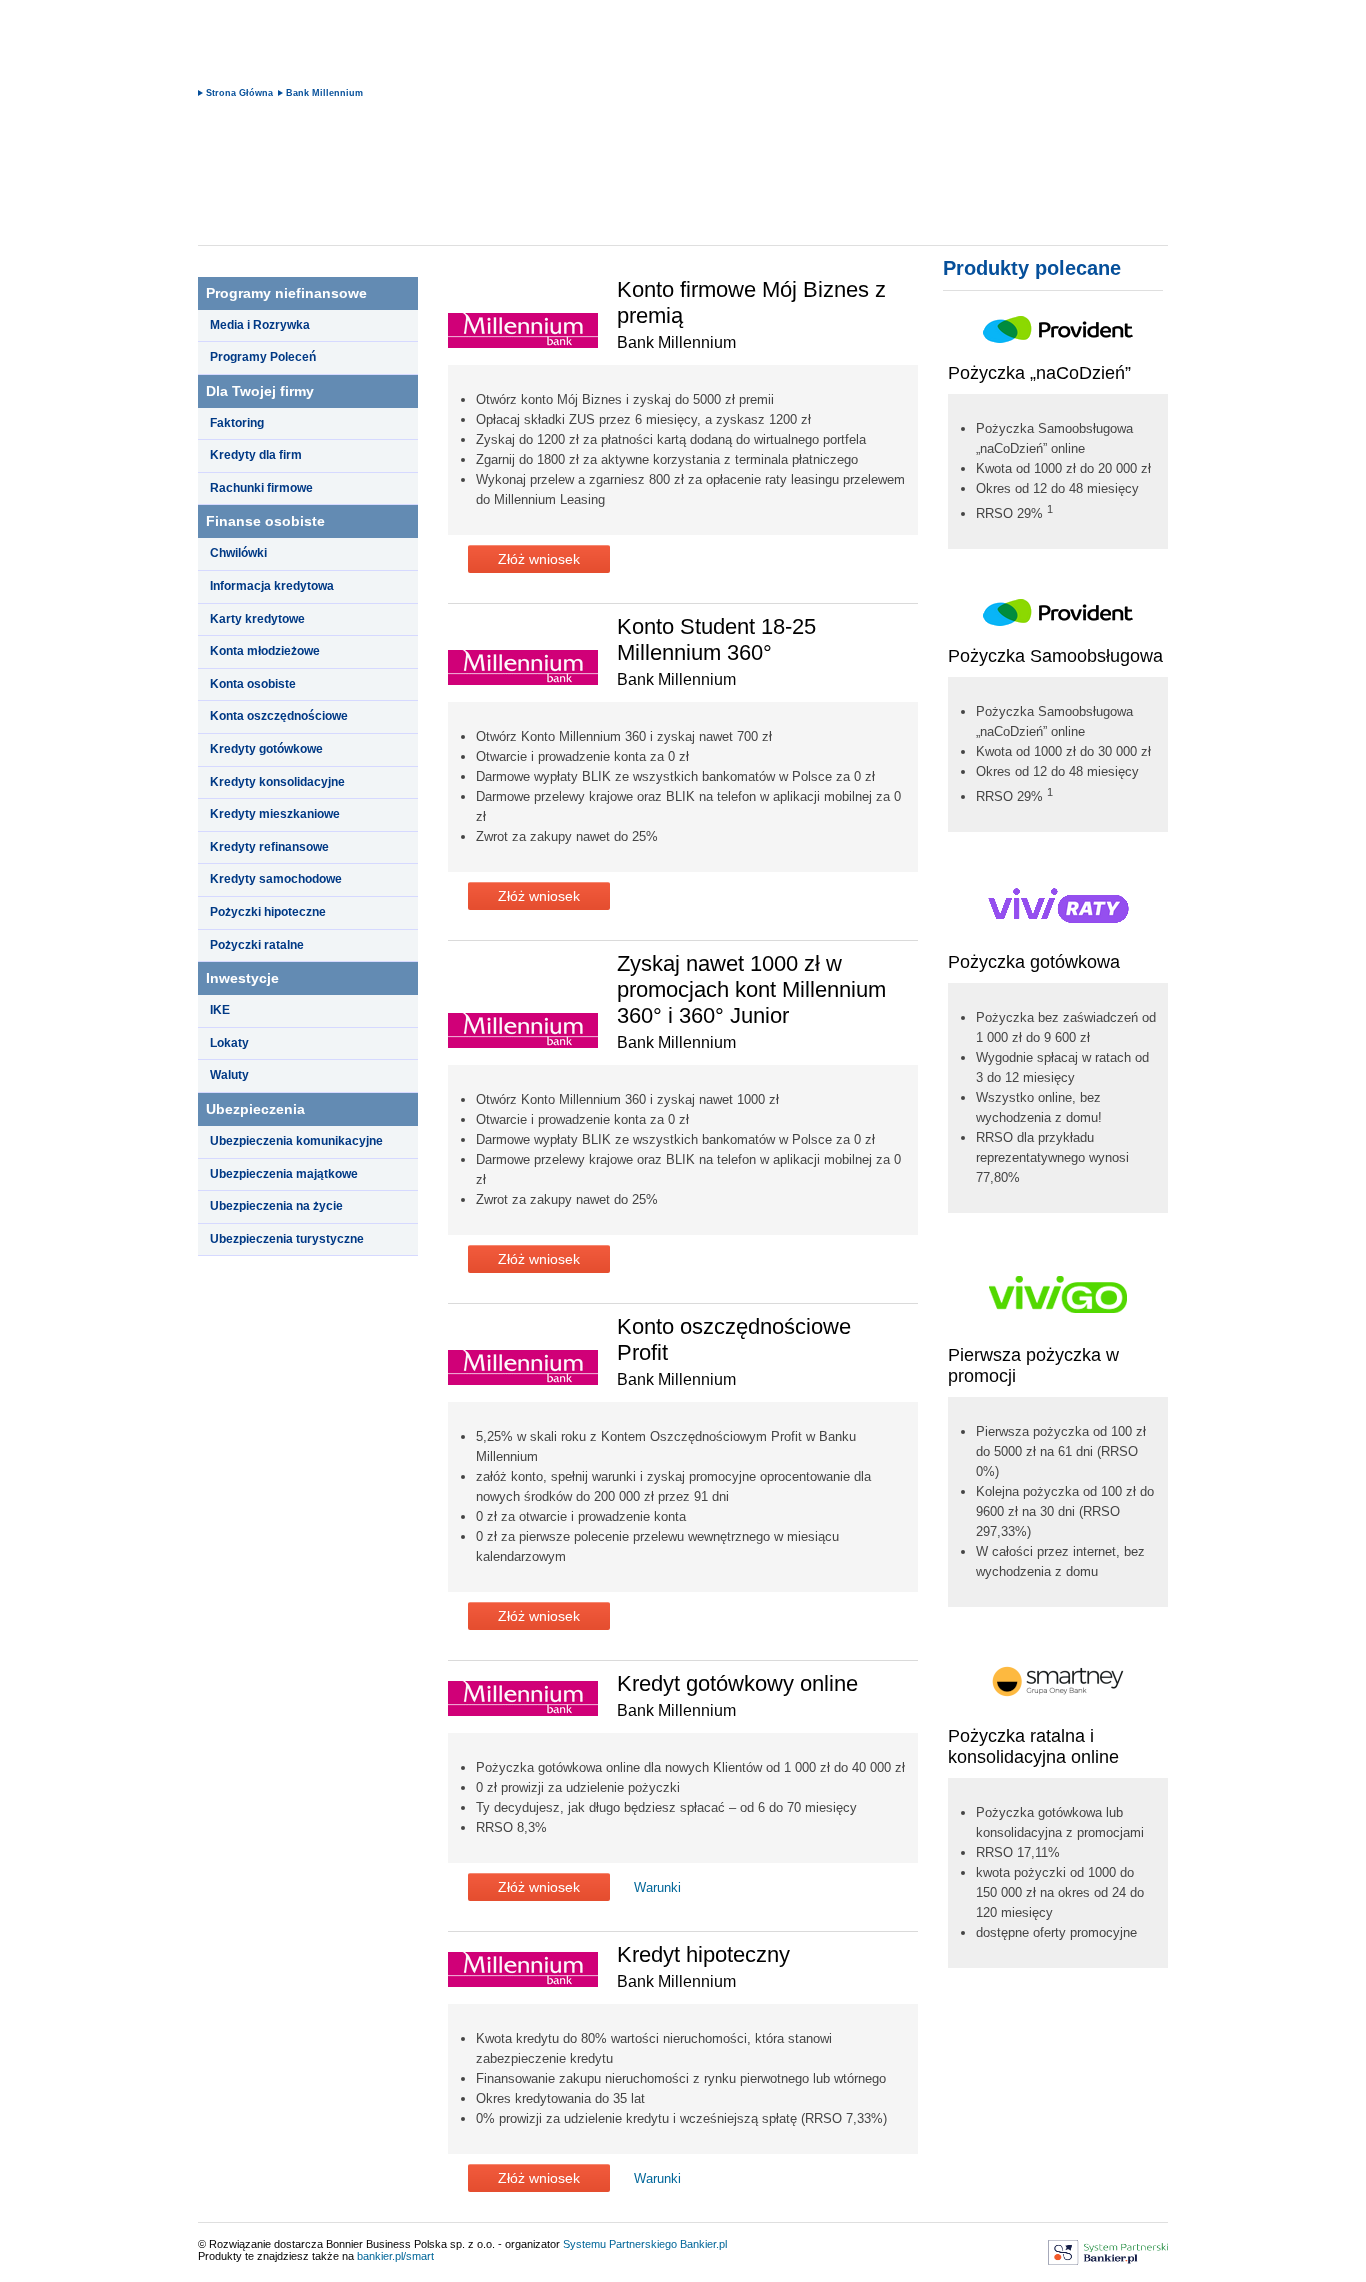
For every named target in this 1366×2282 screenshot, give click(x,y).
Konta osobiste (253, 684)
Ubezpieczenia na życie (276, 1206)
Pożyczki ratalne (257, 945)
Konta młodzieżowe (265, 651)
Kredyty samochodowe (276, 879)
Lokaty (229, 1043)
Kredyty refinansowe (269, 847)
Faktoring (237, 423)
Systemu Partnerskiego (620, 2244)
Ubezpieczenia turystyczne (287, 1239)
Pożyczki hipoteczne (268, 912)
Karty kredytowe (257, 619)
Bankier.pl (703, 2244)
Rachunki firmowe (261, 488)
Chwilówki (238, 553)
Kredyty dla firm (256, 455)
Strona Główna (239, 93)
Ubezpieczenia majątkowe (284, 1174)
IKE (220, 1010)
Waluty (229, 1075)
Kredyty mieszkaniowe (275, 814)
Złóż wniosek (539, 559)
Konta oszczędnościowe (279, 716)
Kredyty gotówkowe (266, 749)
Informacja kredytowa (272, 586)
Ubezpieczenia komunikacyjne (296, 1141)
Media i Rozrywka (260, 325)
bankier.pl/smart (395, 2256)
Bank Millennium (324, 93)
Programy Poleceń (263, 357)
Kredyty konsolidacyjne (277, 782)
